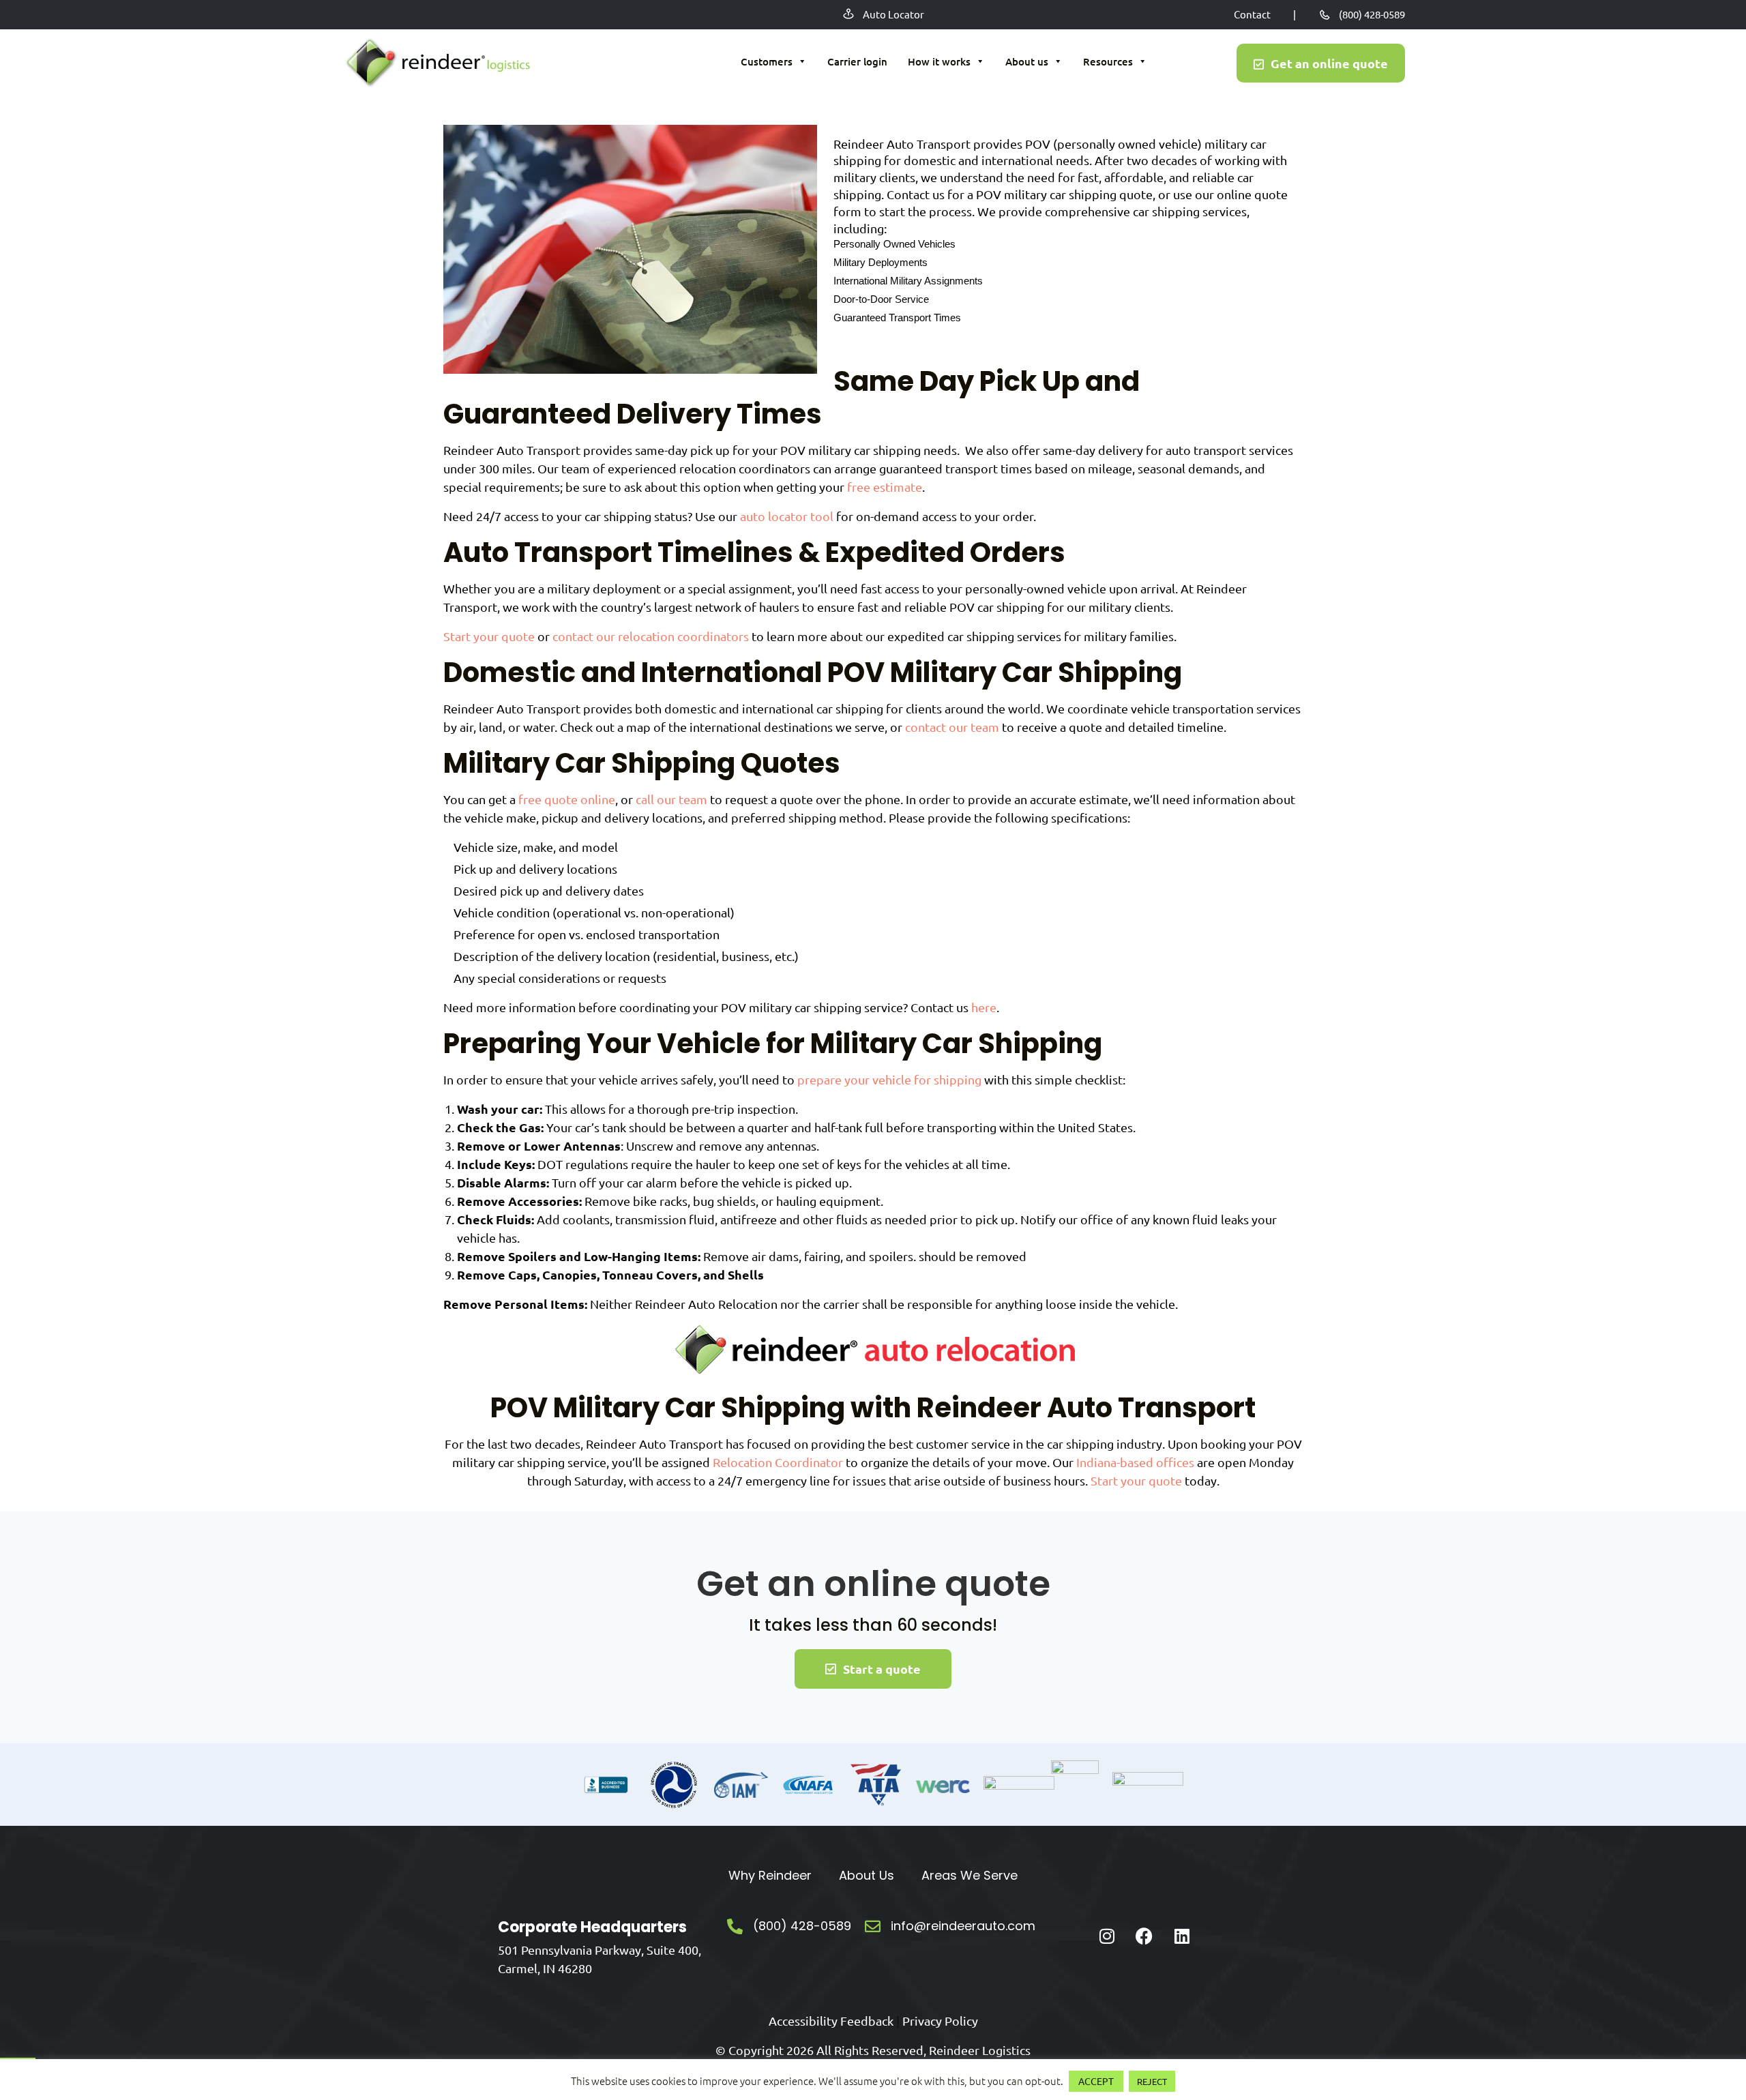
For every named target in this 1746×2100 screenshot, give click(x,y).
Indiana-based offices (1135, 1462)
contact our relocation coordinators (651, 636)
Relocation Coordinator (778, 1462)
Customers (767, 61)
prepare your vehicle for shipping (889, 1079)
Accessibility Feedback (831, 2021)
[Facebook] (1144, 1936)
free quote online (567, 799)
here (984, 1007)
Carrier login (857, 61)
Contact (1252, 14)
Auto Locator (893, 14)
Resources (1108, 61)
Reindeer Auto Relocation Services (436, 63)
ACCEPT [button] (1096, 2081)
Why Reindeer (770, 1875)
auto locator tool (787, 516)
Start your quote (489, 636)
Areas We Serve (970, 1875)
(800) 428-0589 (1372, 14)
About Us (867, 1875)
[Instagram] (1107, 1936)
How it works (939, 61)
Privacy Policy (940, 2021)
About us (1027, 61)
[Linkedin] (1182, 1936)
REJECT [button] (1152, 2081)
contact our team (952, 727)
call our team (671, 799)
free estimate (885, 487)
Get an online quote (1329, 63)
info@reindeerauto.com (963, 1926)
